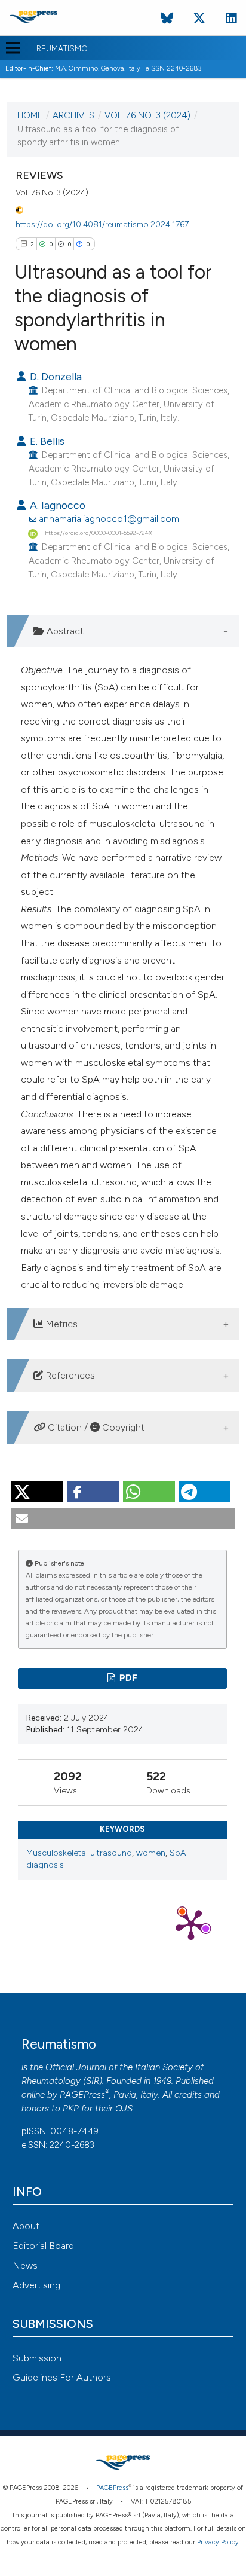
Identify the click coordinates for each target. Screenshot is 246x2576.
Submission (37, 2358)
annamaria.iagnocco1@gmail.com (109, 519)
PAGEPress (82, 2095)
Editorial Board (43, 2246)
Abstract (64, 631)
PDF (127, 1678)
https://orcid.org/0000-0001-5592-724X (99, 533)
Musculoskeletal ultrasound (79, 1853)
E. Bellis (46, 441)
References (69, 1375)
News (25, 2265)
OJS (124, 2109)
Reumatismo (62, 49)
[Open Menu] (13, 48)
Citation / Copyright (95, 1427)
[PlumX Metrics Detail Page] (191, 1924)
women (151, 1853)
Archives (73, 115)
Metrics (60, 1324)
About (26, 2226)
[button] (37, 1492)
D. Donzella (55, 376)
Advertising (36, 2285)
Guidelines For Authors (62, 2377)
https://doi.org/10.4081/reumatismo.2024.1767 (102, 224)
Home (30, 115)
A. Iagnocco (56, 505)
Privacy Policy (218, 2542)
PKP (71, 2109)
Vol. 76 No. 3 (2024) (147, 115)
